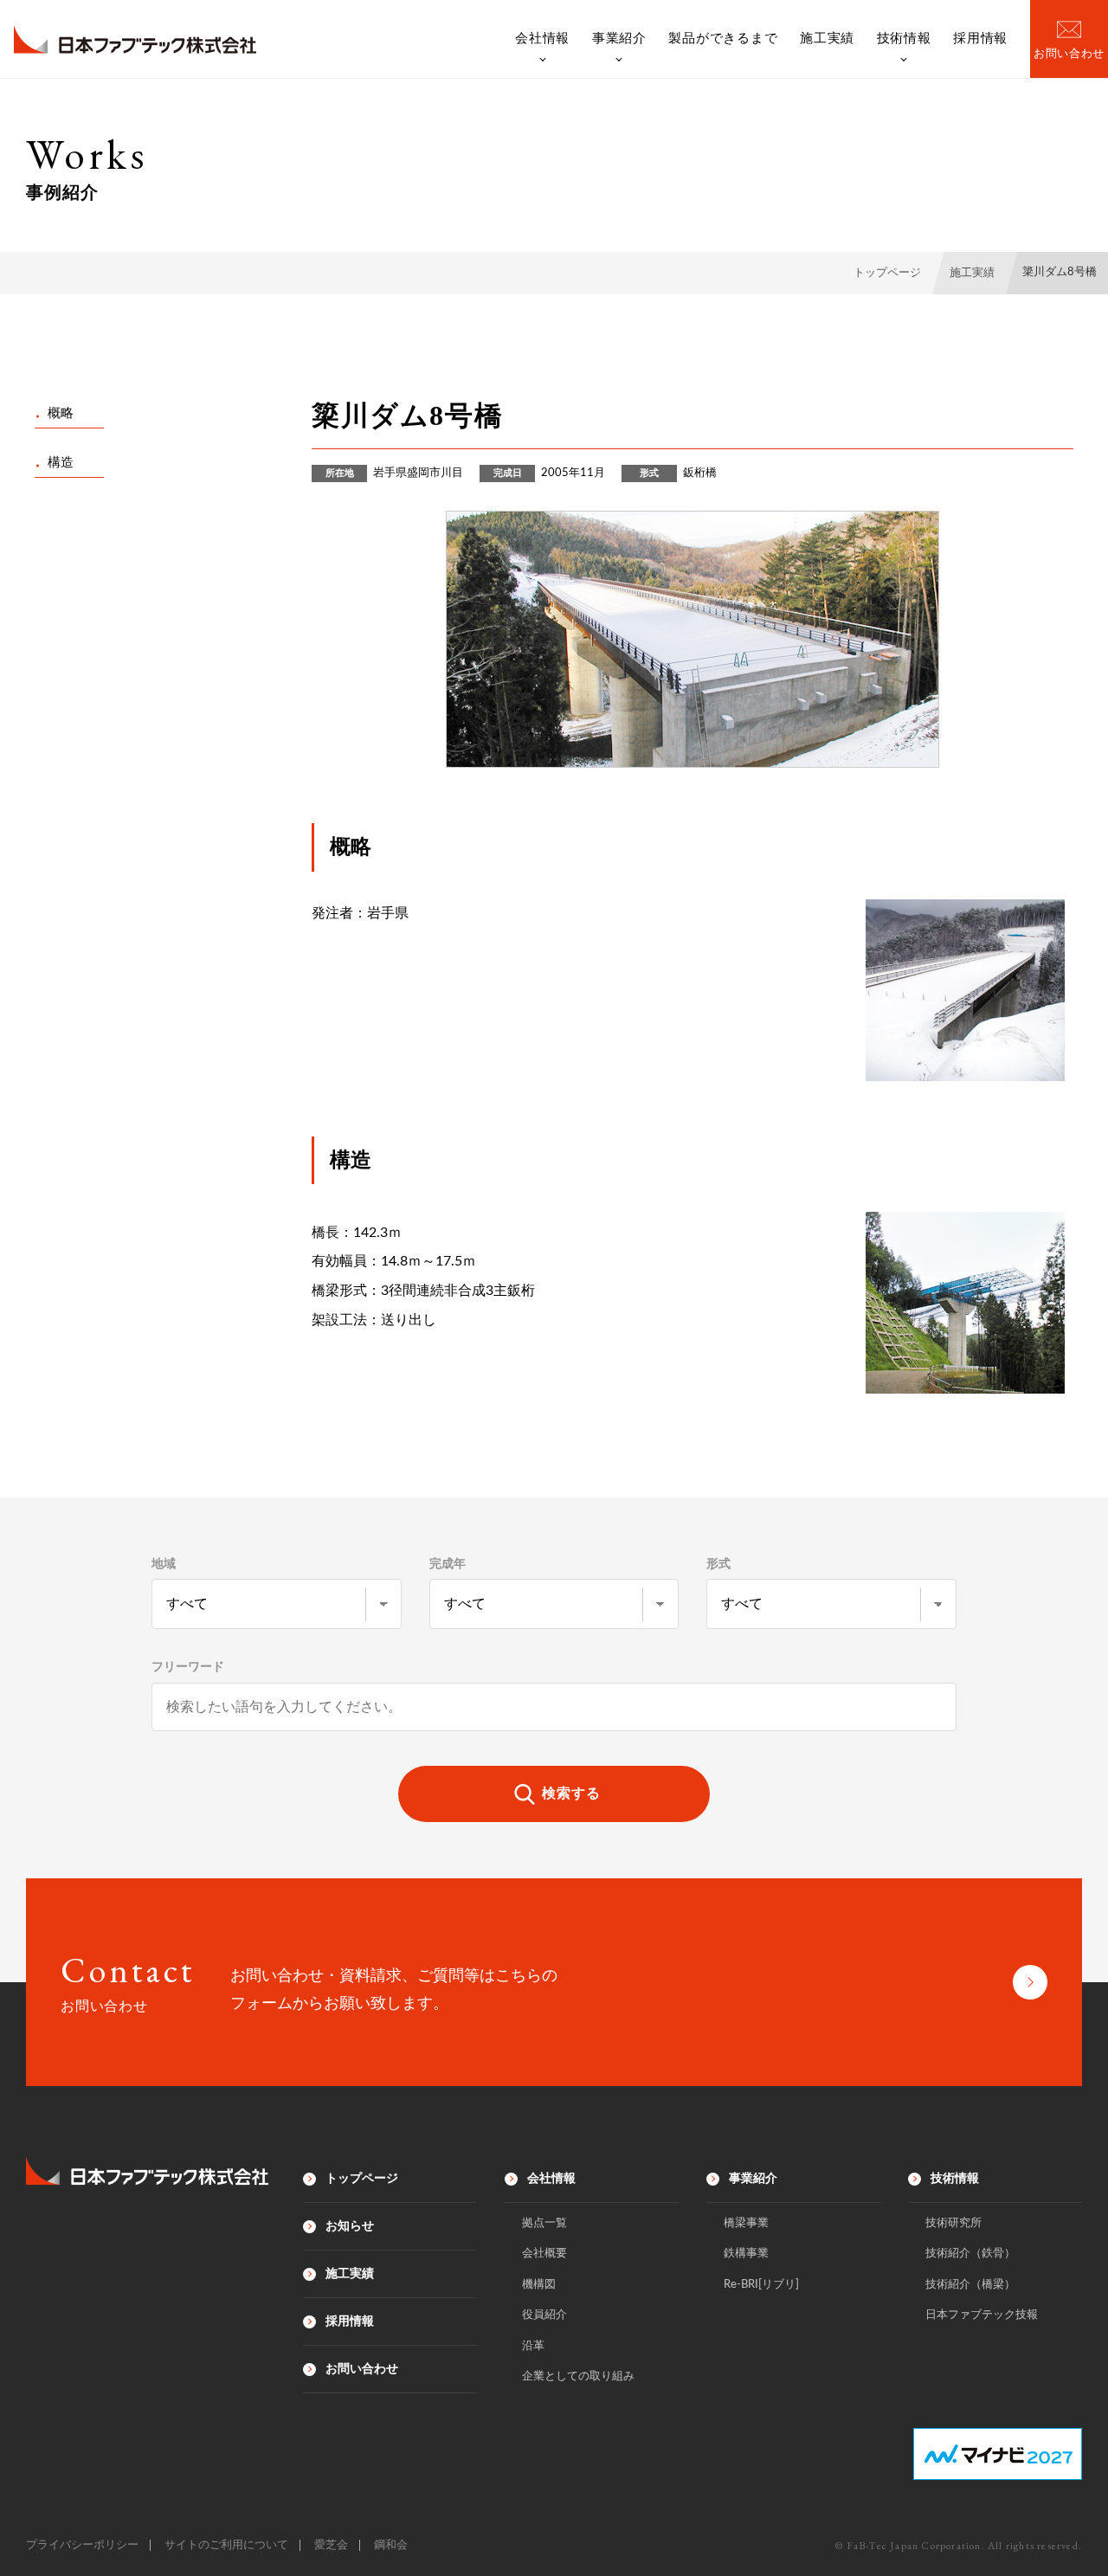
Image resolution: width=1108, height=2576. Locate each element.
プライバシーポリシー (82, 2545)
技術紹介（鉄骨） (970, 2254)
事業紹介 (619, 38)
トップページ (362, 2179)
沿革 (533, 2346)
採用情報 (980, 38)
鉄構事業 (746, 2254)
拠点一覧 (544, 2223)
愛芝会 (331, 2545)
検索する (571, 1794)
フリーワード (188, 1667)
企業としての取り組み (578, 2376)
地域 (164, 1564)
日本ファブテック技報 (982, 2315)
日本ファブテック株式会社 (135, 39)
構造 (61, 463)
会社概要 (544, 2254)
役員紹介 (544, 2315)
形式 (718, 1564)
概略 (61, 413)
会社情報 (542, 38)
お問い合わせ (362, 2369)
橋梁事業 (746, 2223)
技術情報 (904, 38)
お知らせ (350, 2226)
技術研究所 (953, 2223)
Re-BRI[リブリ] (761, 2285)
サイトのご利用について (226, 2545)
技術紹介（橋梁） (970, 2285)
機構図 (539, 2285)
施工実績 (827, 38)
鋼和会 (391, 2545)
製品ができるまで (723, 38)
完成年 (448, 1564)
